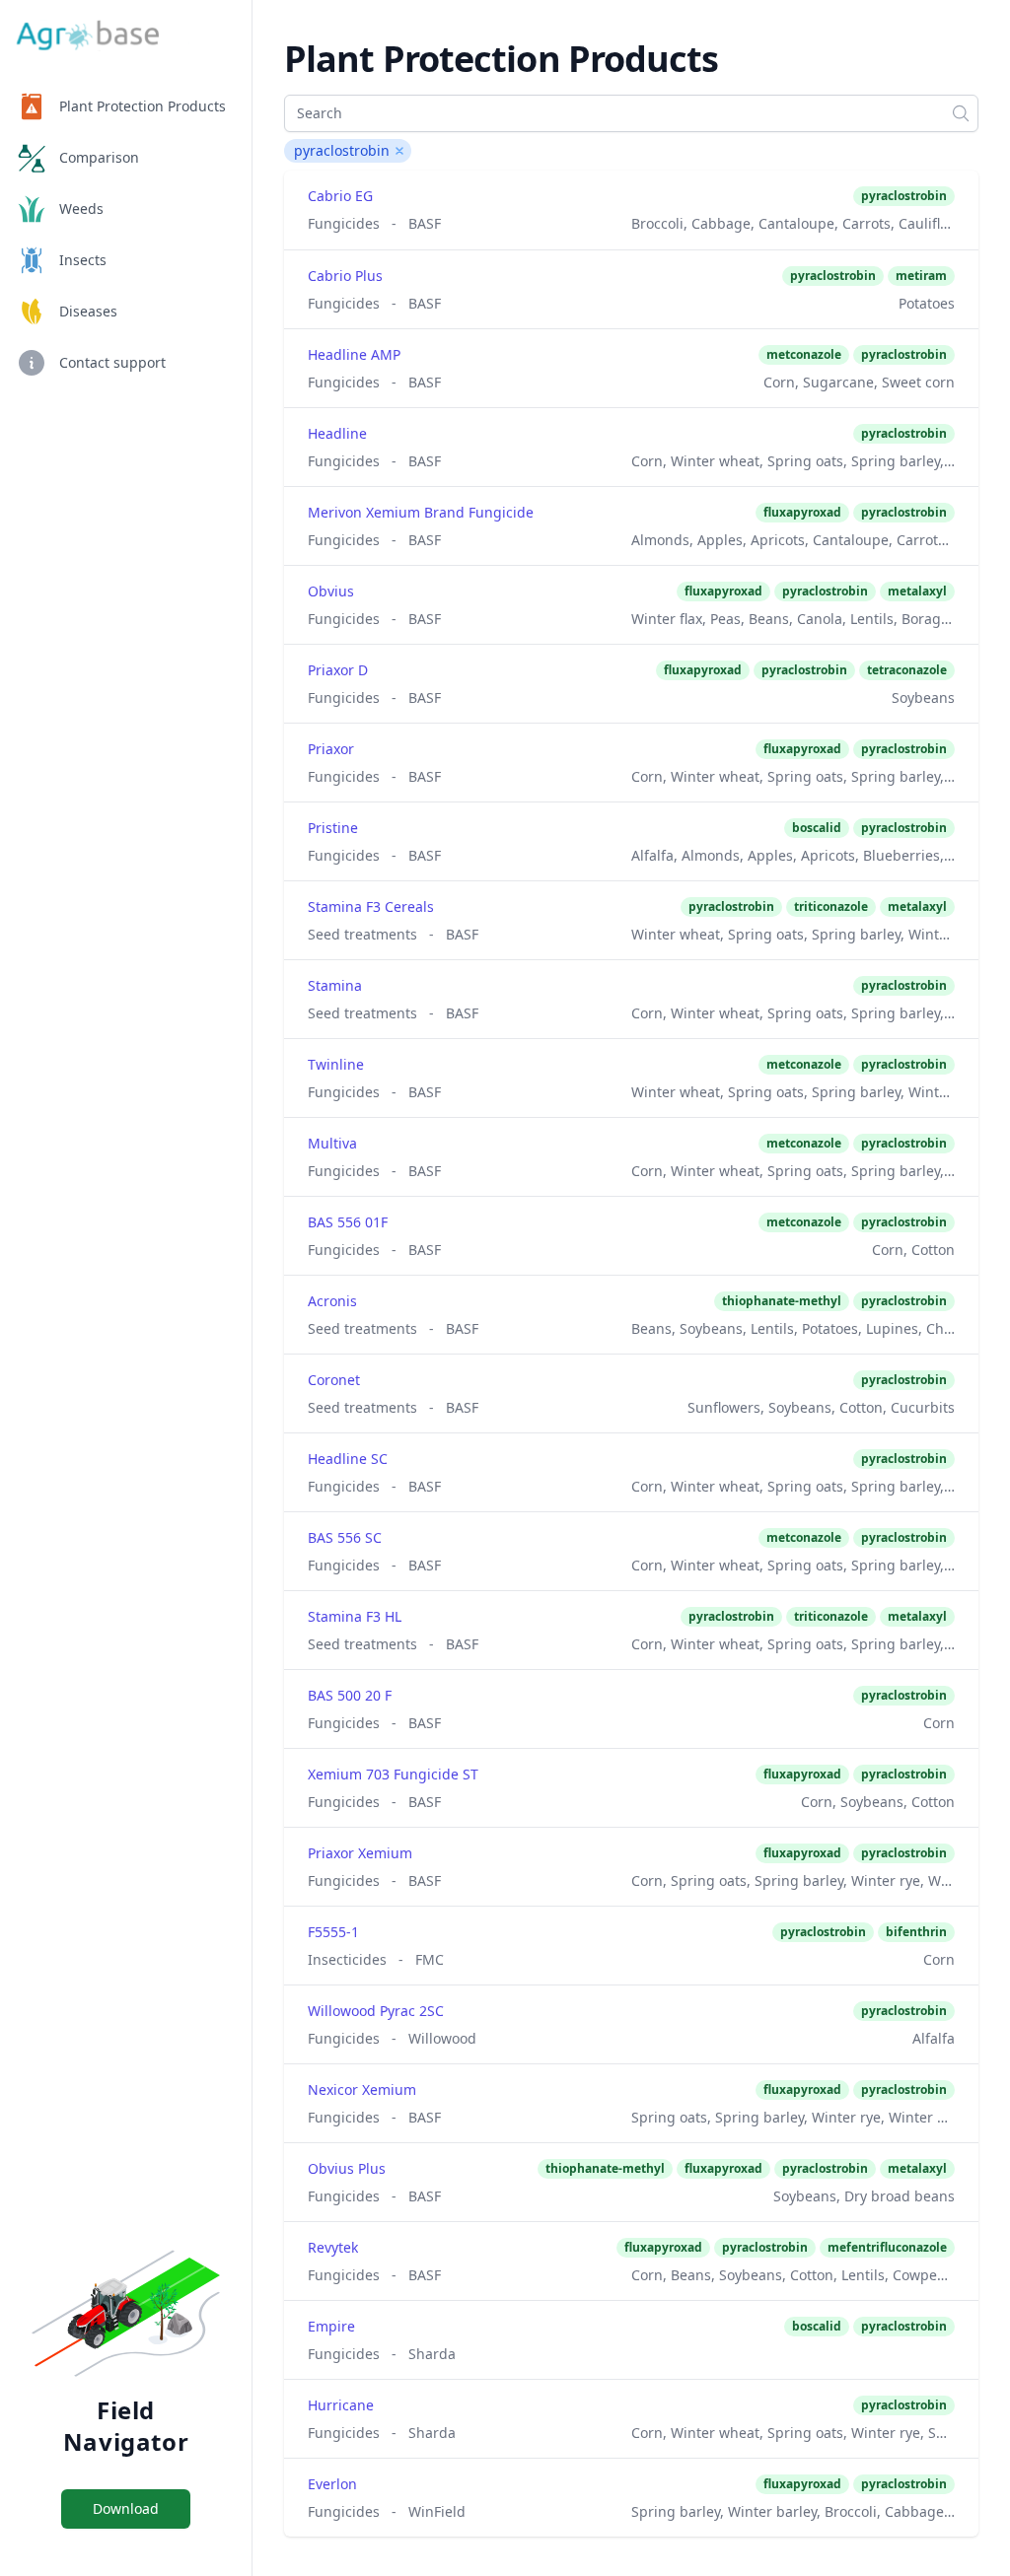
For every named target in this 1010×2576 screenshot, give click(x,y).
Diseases (88, 311)
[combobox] (631, 113)
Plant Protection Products (143, 106)
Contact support (112, 362)
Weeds (81, 209)
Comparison (99, 157)
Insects (83, 260)
